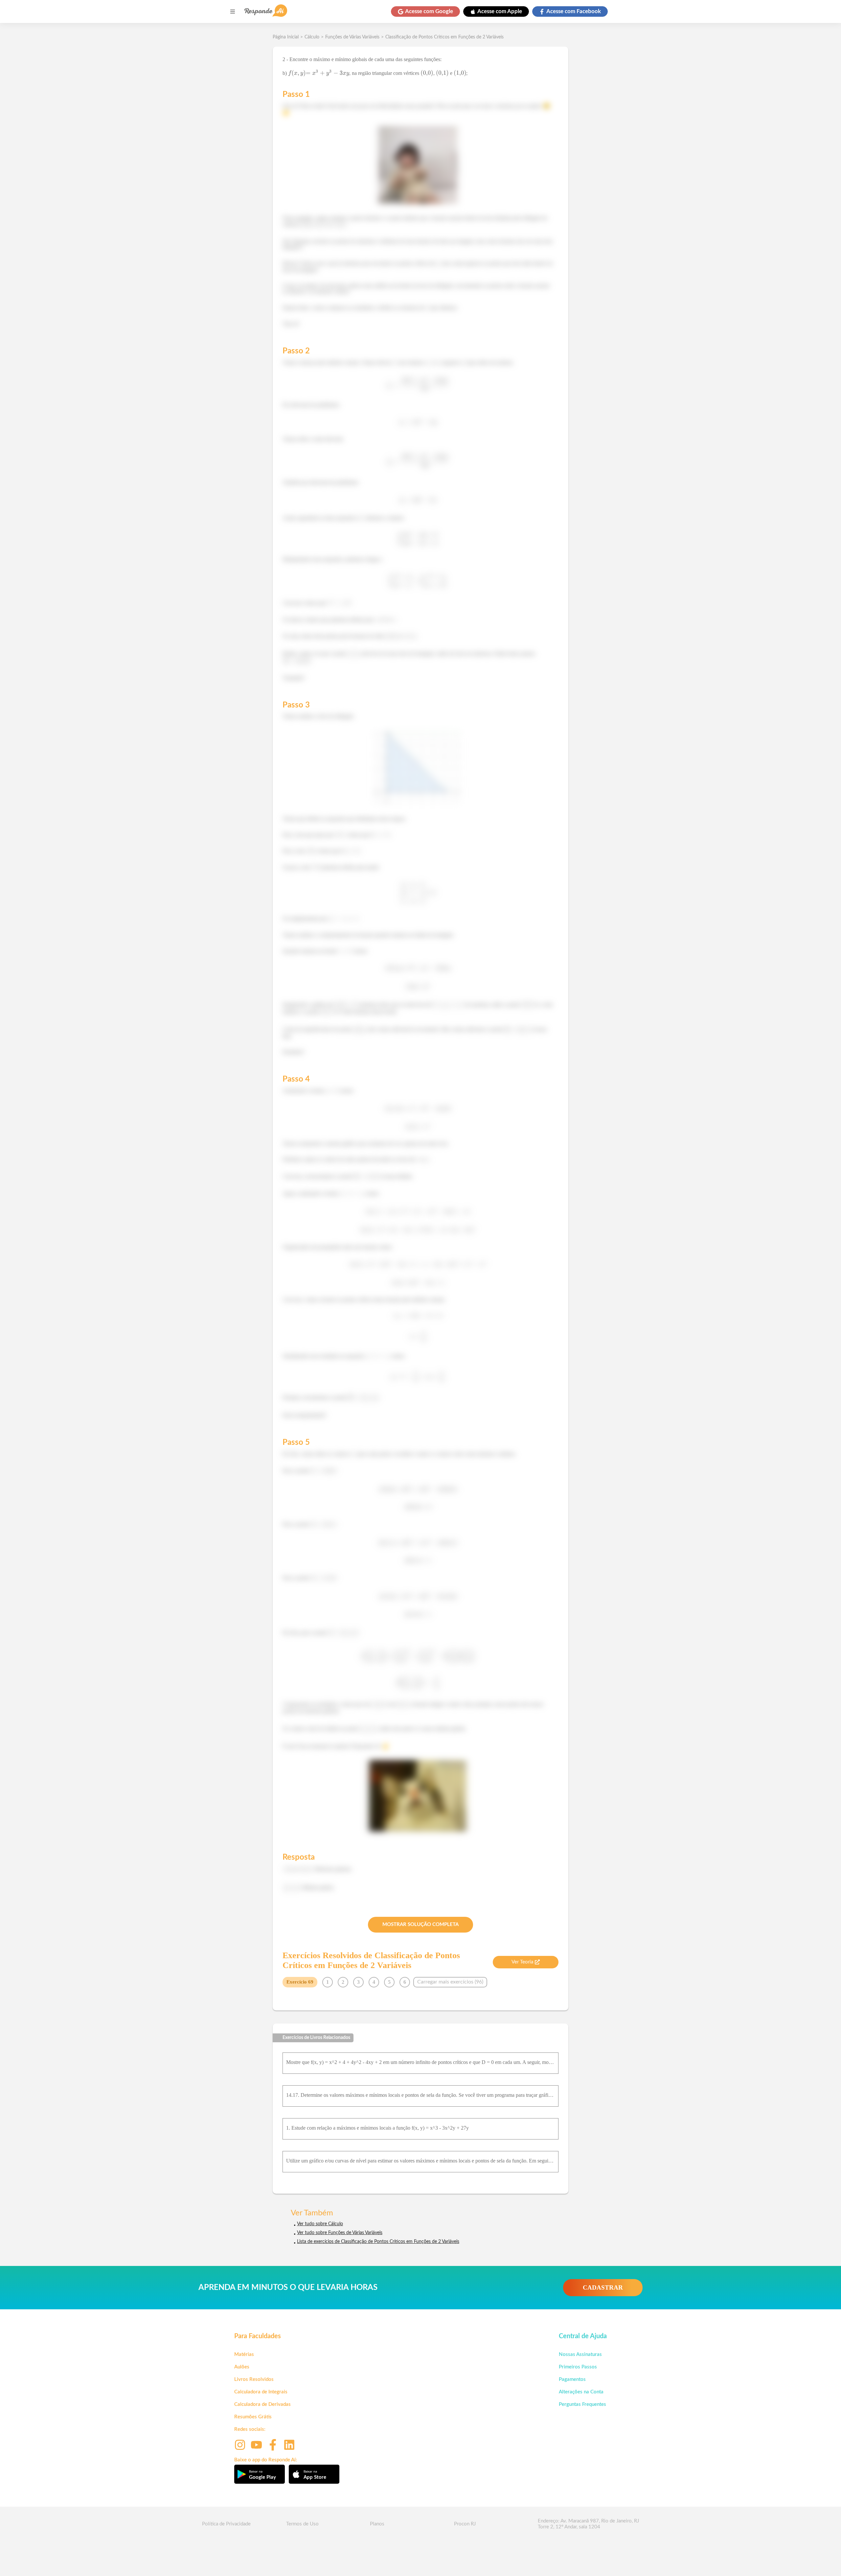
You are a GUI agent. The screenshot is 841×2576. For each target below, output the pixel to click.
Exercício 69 (300, 1982)
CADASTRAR (603, 2287)
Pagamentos (572, 2379)
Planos (377, 2524)
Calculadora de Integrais (261, 2392)
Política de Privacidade (226, 2524)
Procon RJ (465, 2524)
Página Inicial (286, 37)
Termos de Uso (302, 2524)
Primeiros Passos (578, 2367)
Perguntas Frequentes (582, 2404)
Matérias (244, 2354)
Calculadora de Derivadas (262, 2404)
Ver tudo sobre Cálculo (320, 2224)
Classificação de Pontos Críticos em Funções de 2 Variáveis (444, 37)
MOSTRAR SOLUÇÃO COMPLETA (420, 1925)
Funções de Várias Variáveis (352, 37)
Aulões (242, 2367)
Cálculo (312, 37)
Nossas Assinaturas (580, 2354)
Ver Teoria (522, 1962)
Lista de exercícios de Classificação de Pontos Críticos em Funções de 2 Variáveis (378, 2242)
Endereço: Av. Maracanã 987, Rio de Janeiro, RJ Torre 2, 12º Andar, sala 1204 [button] (588, 2524)
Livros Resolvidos (254, 2379)
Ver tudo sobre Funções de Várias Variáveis (340, 2233)
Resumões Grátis (253, 2417)
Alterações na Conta (581, 2392)
